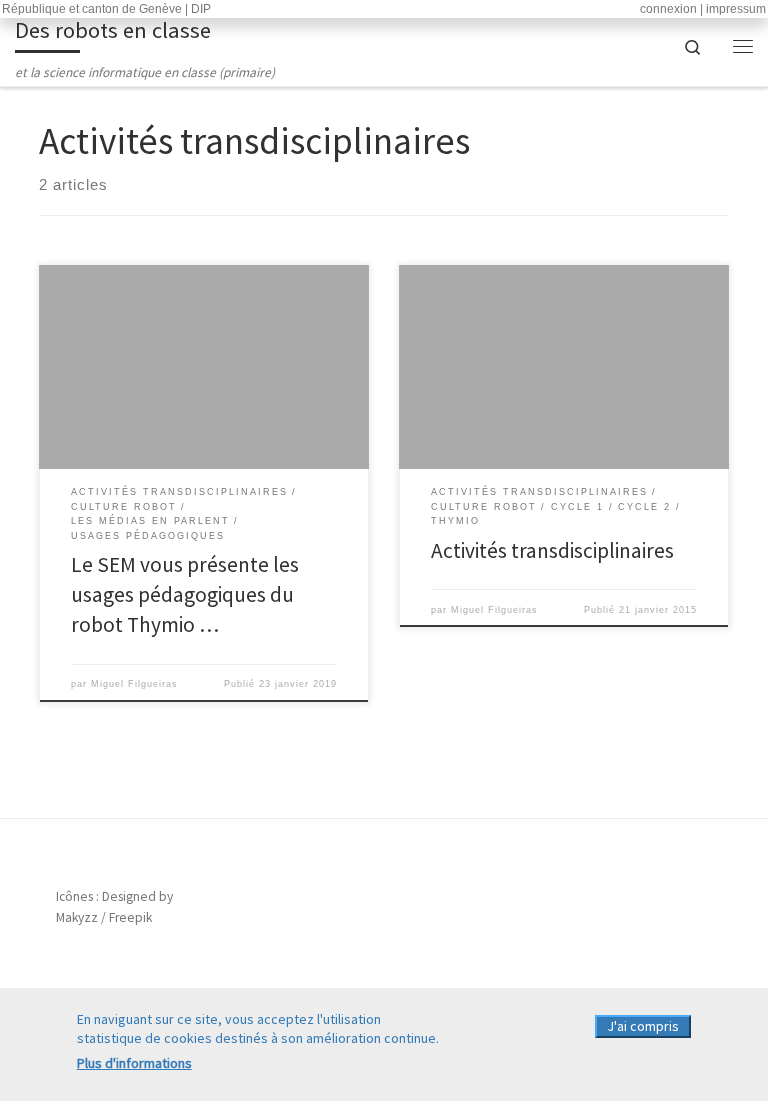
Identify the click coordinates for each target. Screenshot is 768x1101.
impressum (736, 9)
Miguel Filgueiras (134, 684)
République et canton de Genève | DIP (106, 9)
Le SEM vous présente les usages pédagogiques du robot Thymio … (185, 594)
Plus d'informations (134, 1063)
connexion (668, 9)
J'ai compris (643, 1026)
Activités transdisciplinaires (552, 550)
